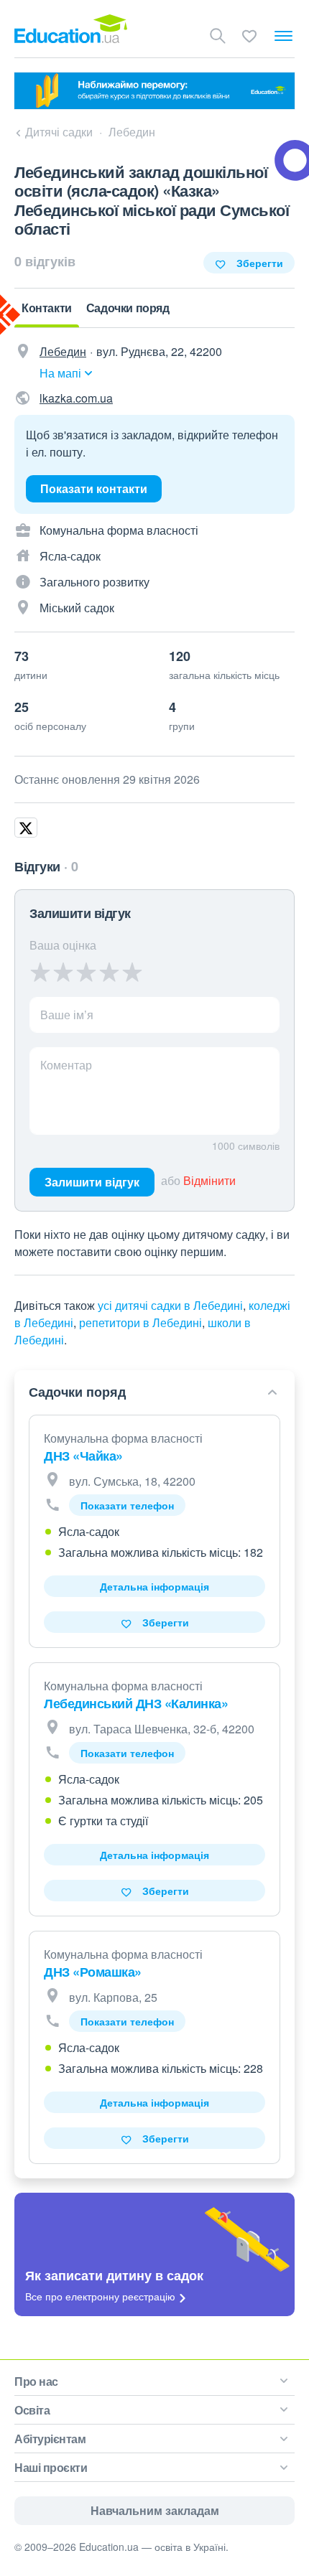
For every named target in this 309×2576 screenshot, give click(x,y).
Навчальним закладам (155, 2510)
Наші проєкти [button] (51, 2467)
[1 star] (41, 972)
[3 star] (86, 972)
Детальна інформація (154, 1586)
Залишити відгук (92, 1182)
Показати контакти (94, 488)
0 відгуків (45, 261)
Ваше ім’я (67, 1015)
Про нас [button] (36, 2381)
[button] (153, 1392)
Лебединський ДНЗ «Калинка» (136, 1703)
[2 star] (63, 972)
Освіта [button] (32, 2410)
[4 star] (109, 972)
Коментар (66, 1065)
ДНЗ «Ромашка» (93, 1972)
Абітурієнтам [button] (50, 2439)
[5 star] (132, 972)
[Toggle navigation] (283, 36)
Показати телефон (127, 1505)
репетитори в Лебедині (140, 1322)
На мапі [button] (60, 373)
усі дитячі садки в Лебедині (170, 1305)
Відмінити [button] (209, 1180)
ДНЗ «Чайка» (83, 1456)
